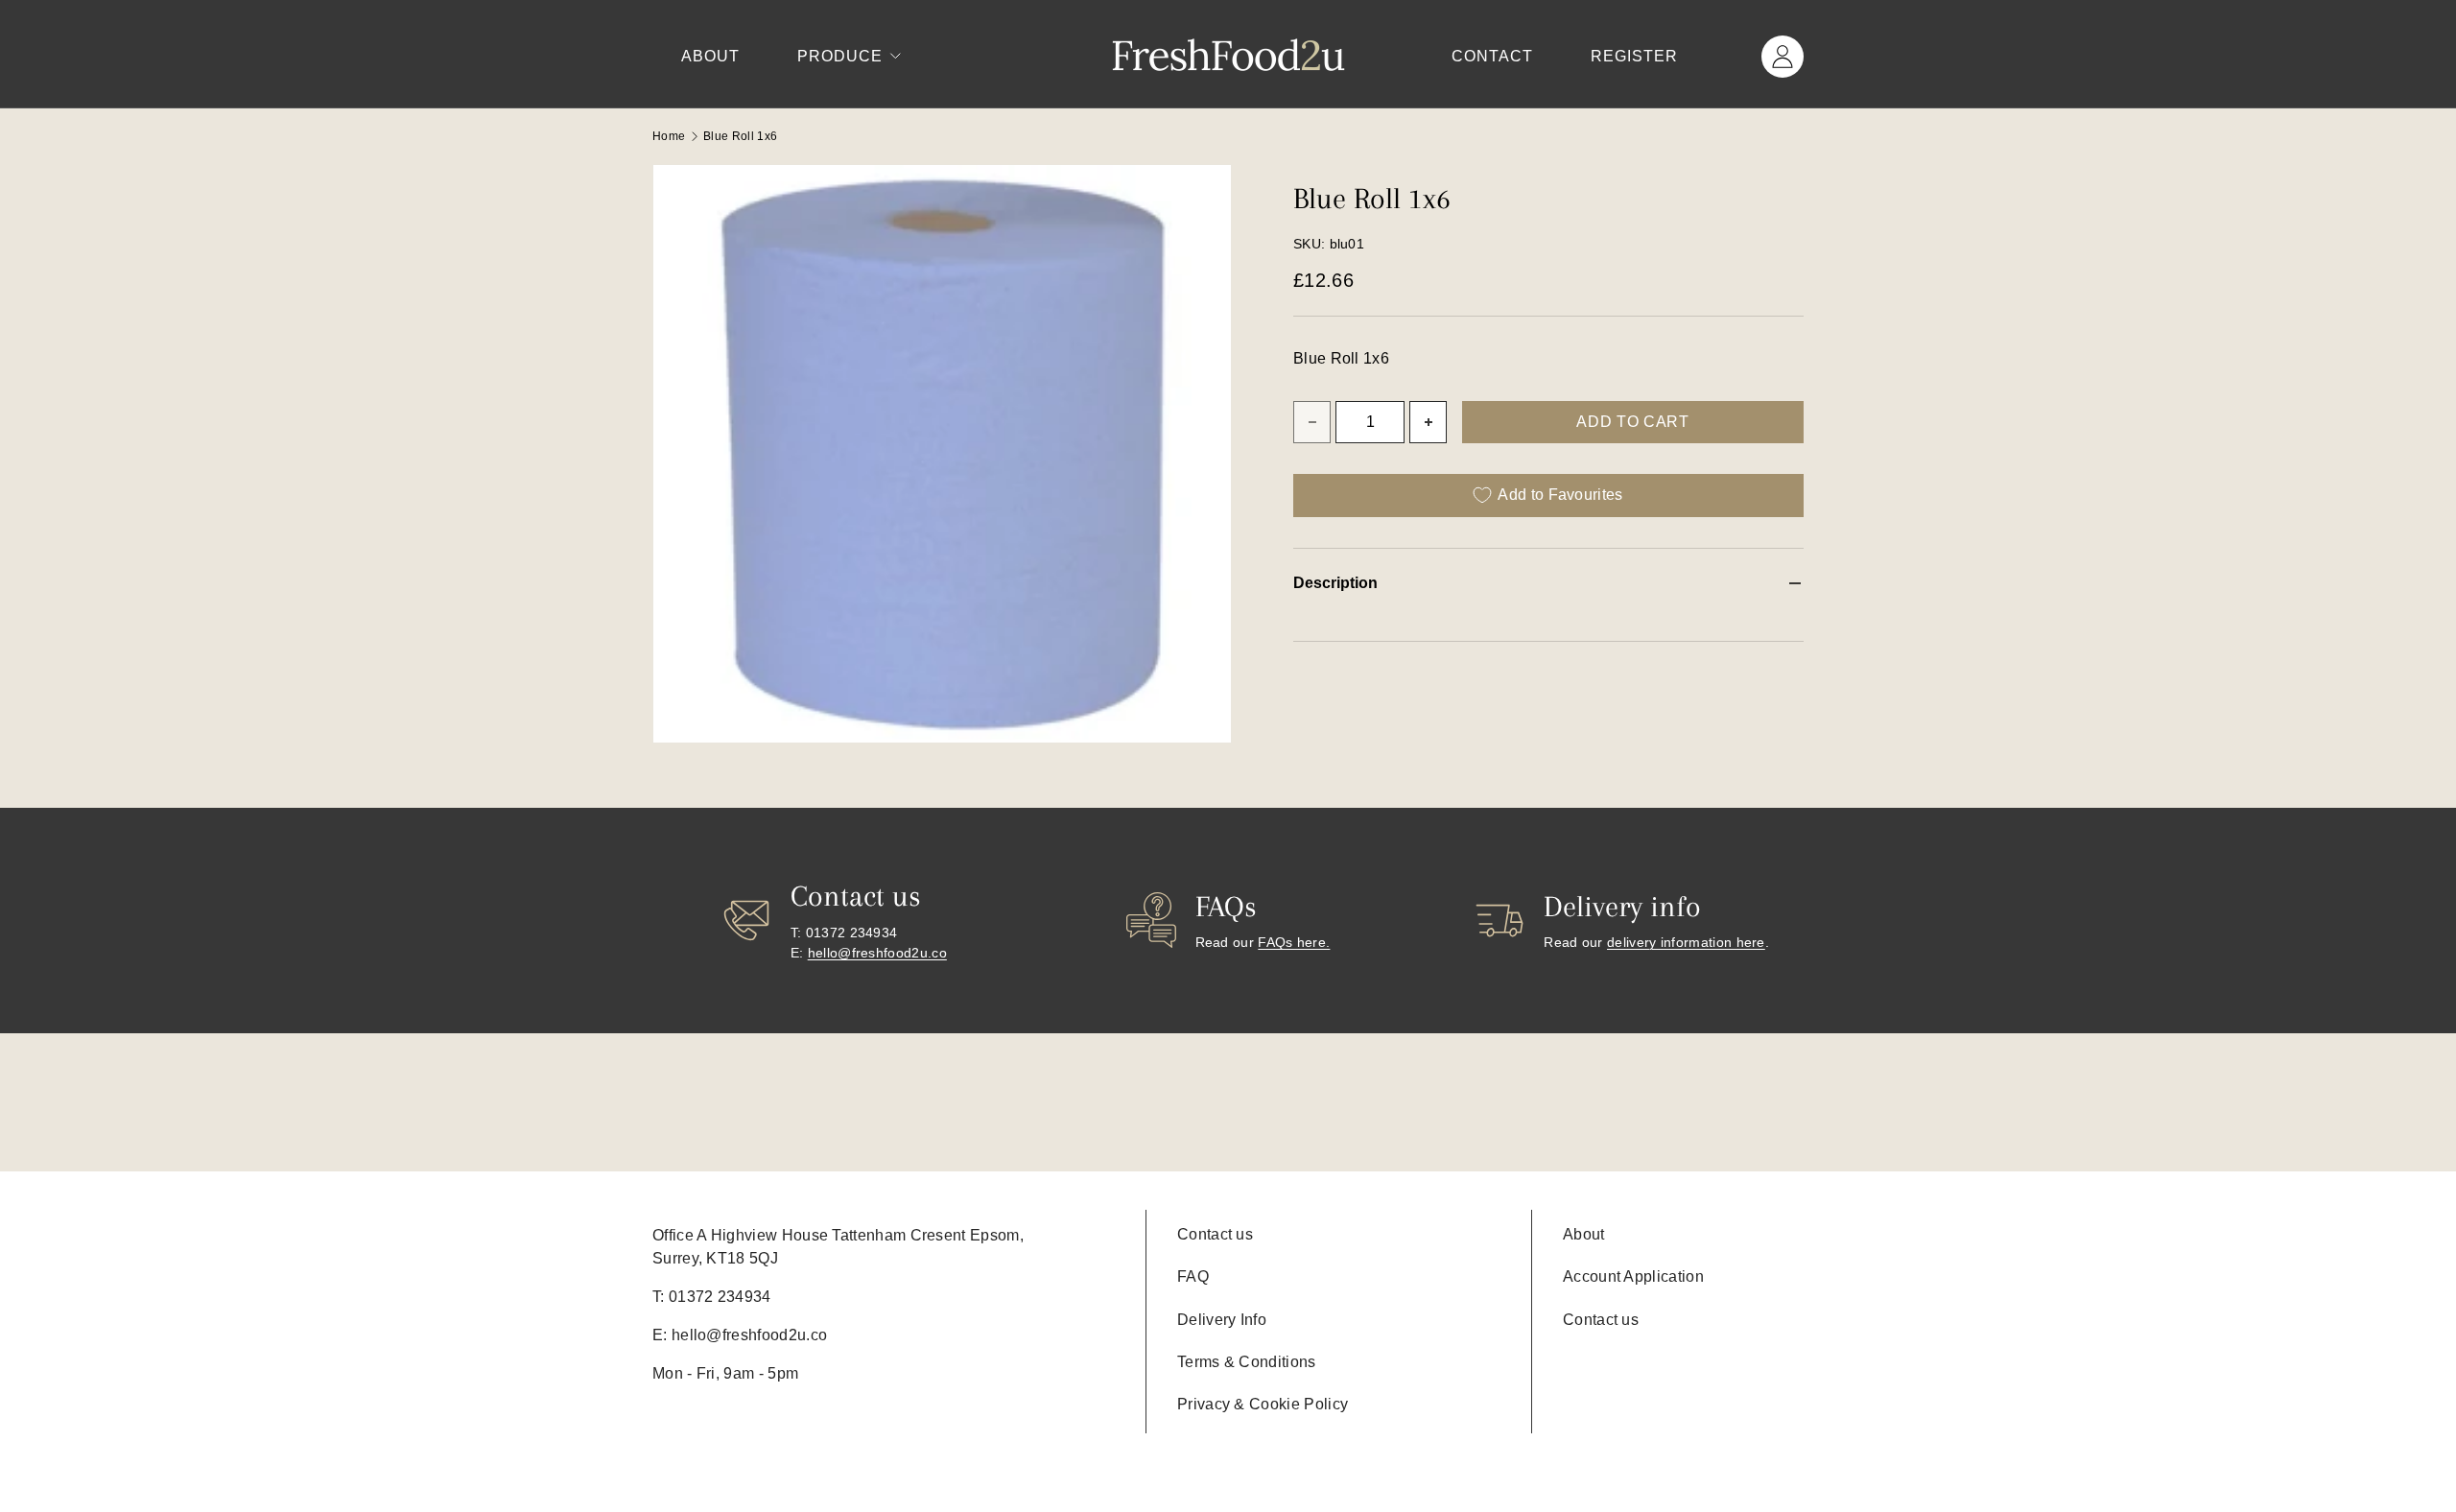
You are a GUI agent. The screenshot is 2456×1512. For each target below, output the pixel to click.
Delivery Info (1222, 1320)
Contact (1492, 56)
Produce (840, 56)
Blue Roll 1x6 (740, 136)
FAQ (1193, 1276)
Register (1634, 56)
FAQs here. (1294, 942)
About (710, 56)
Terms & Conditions (1247, 1362)
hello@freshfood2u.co (877, 953)
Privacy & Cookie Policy (1263, 1404)
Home (669, 136)
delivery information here (1686, 942)
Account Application (1633, 1276)
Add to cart (1632, 422)
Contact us (1215, 1234)
